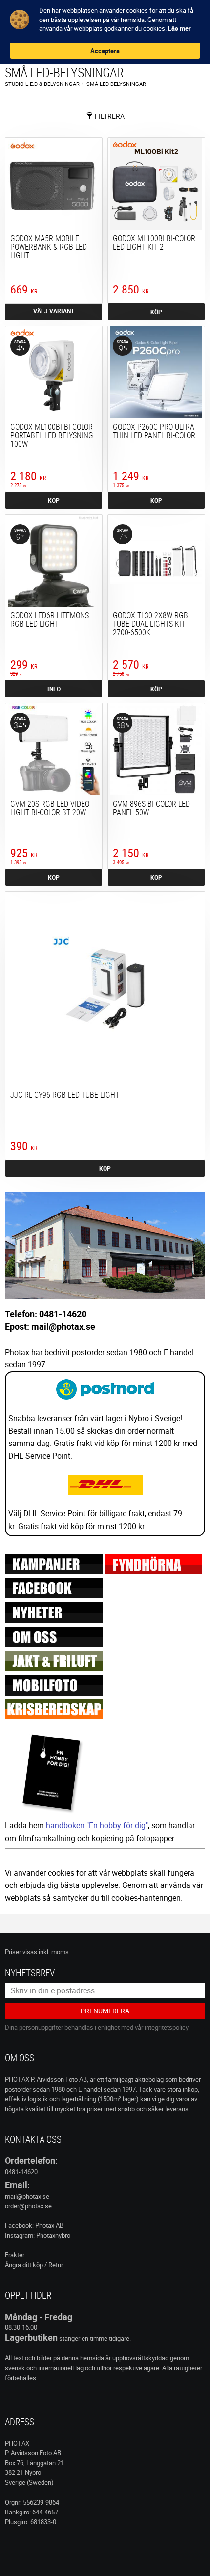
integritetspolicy (166, 2027)
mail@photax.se (27, 2196)
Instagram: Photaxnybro (38, 2235)
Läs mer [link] (179, 28)
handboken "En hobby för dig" (97, 1825)
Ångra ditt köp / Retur (34, 2265)
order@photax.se (28, 2206)
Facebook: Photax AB (34, 2225)
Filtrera (110, 116)
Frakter (15, 2255)
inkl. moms (54, 1952)
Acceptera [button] (105, 51)
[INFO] (54, 312)
